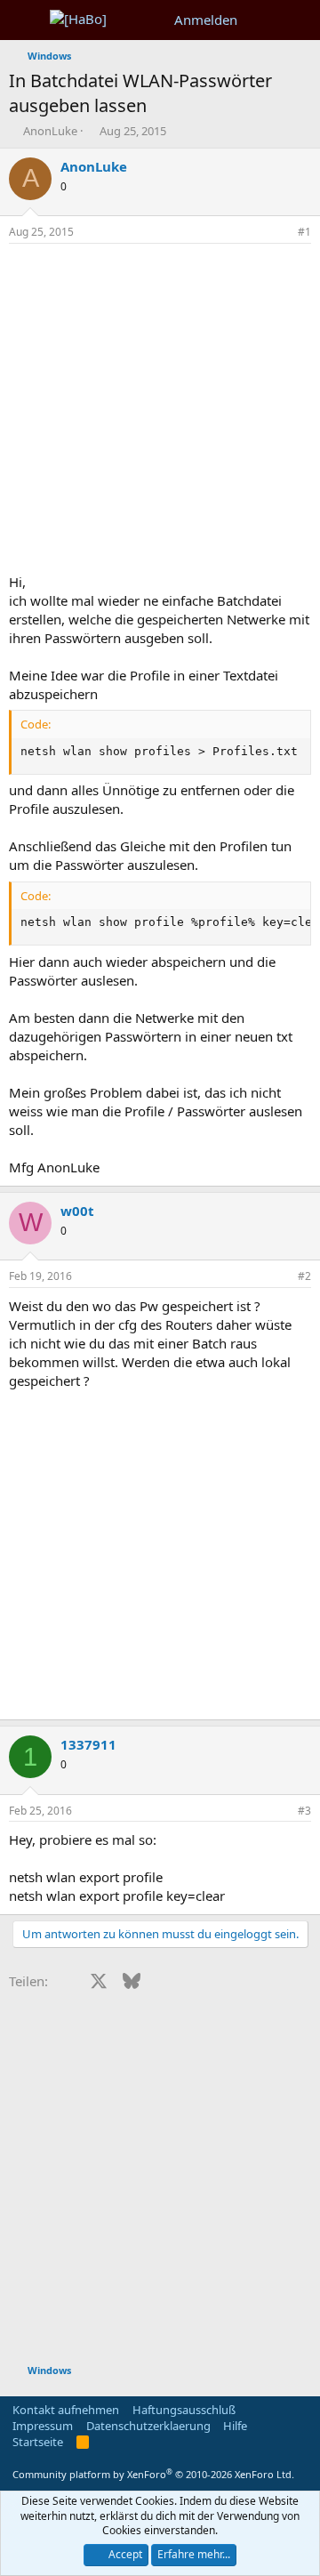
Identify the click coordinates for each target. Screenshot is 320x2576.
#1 (304, 232)
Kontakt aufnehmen (66, 2410)
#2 (304, 1276)
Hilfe (235, 2426)
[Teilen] (280, 233)
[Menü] (24, 20)
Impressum (43, 2426)
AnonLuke (50, 131)
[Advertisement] (160, 413)
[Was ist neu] (264, 20)
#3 (304, 1811)
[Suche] (299, 20)
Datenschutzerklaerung (148, 2426)
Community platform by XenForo (153, 2474)
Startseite (38, 2442)
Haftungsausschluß (184, 2410)
